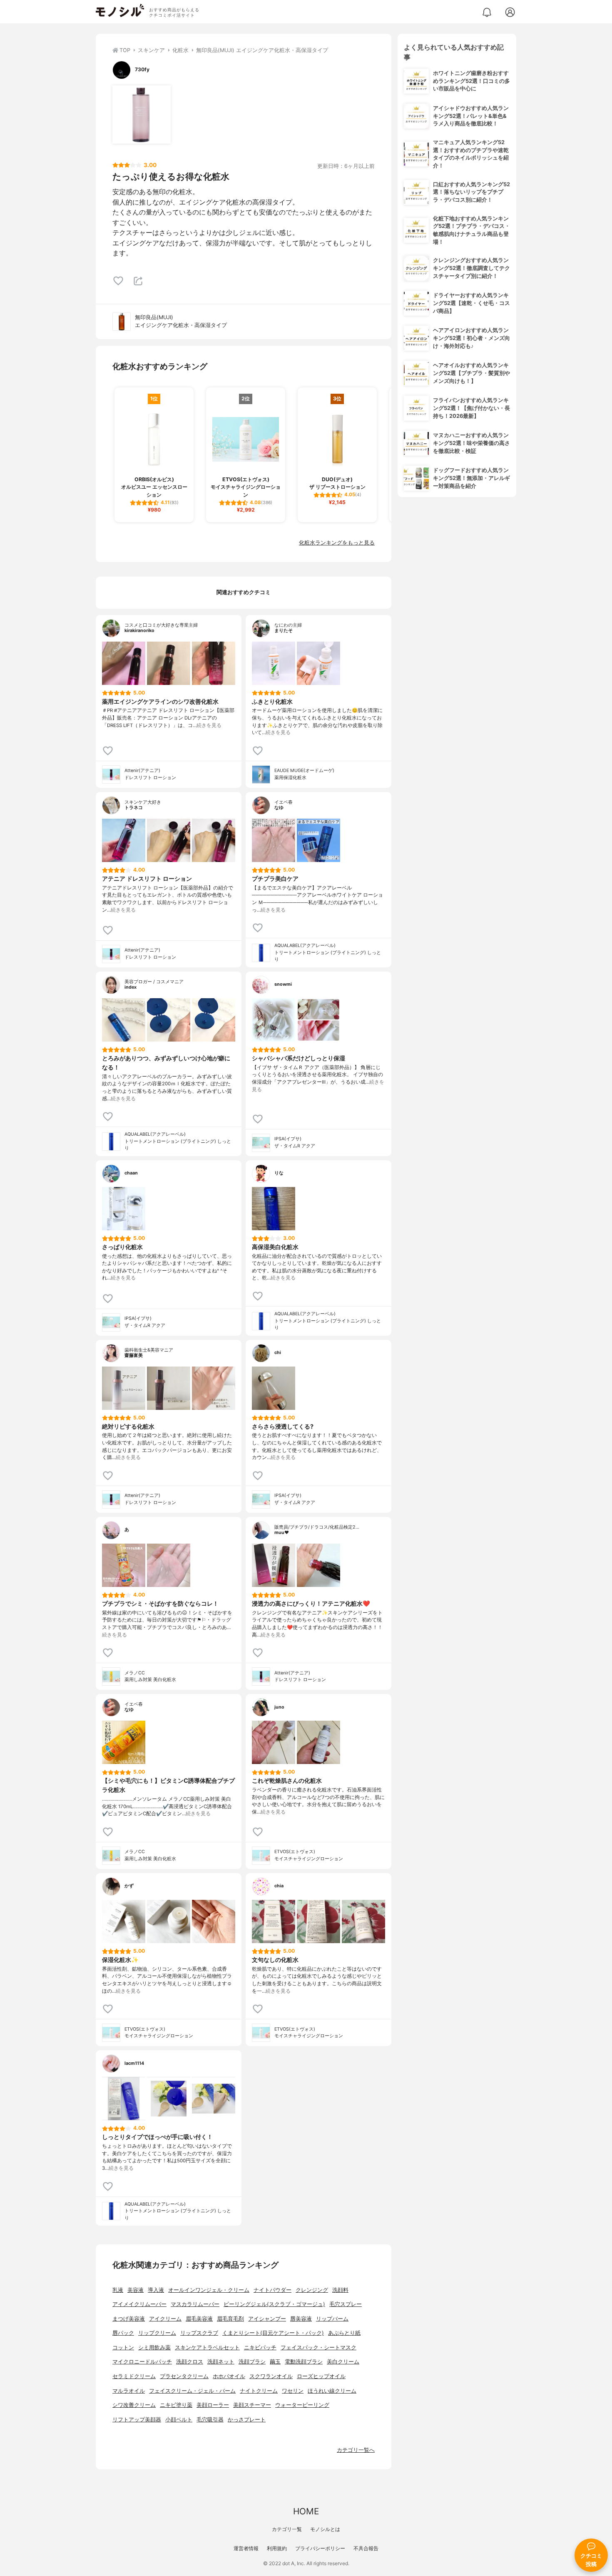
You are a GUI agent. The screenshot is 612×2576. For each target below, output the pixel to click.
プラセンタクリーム (184, 2376)
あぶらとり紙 (344, 2333)
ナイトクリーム (259, 2391)
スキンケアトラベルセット (207, 2347)
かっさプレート (247, 2420)
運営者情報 (246, 2548)
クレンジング (312, 2290)
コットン (123, 2347)
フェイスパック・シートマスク (318, 2347)
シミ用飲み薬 (154, 2347)
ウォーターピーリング (302, 2405)
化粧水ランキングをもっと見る (337, 543)
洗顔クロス (190, 2362)
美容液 (136, 2290)
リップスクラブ (199, 2333)
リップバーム (332, 2319)
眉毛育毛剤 (230, 2319)
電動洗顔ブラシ (304, 2362)
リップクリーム (157, 2333)
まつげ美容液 (129, 2319)
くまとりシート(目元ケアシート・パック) (273, 2333)
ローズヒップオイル (321, 2376)
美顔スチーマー (252, 2405)
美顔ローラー (213, 2405)
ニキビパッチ (260, 2347)
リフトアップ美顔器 (137, 2420)
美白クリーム (343, 2362)
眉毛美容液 (199, 2319)
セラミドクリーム (134, 2376)
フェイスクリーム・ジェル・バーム (192, 2391)
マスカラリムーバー (195, 2304)
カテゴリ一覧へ (356, 2450)
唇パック (123, 2333)
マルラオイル (129, 2391)
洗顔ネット (221, 2362)
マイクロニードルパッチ (142, 2362)
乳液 (118, 2290)
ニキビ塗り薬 (176, 2405)
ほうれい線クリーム (332, 2391)
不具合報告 (366, 2548)
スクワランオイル (271, 2376)
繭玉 (275, 2362)
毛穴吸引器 (210, 2420)
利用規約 (277, 2548)
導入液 (156, 2290)
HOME (306, 2511)
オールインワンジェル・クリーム (209, 2290)
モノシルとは (325, 2529)
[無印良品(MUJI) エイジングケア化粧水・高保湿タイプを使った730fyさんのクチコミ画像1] (142, 115)
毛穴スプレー (346, 2304)
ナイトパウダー (272, 2290)
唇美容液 (301, 2319)
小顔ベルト (179, 2420)
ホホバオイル (229, 2376)
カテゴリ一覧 (287, 2529)
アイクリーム (165, 2319)
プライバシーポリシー (320, 2548)
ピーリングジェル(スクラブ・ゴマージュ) (274, 2304)
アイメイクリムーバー (139, 2304)
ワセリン (293, 2391)
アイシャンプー (267, 2319)
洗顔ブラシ (252, 2362)
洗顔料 (340, 2290)
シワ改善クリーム (134, 2405)
